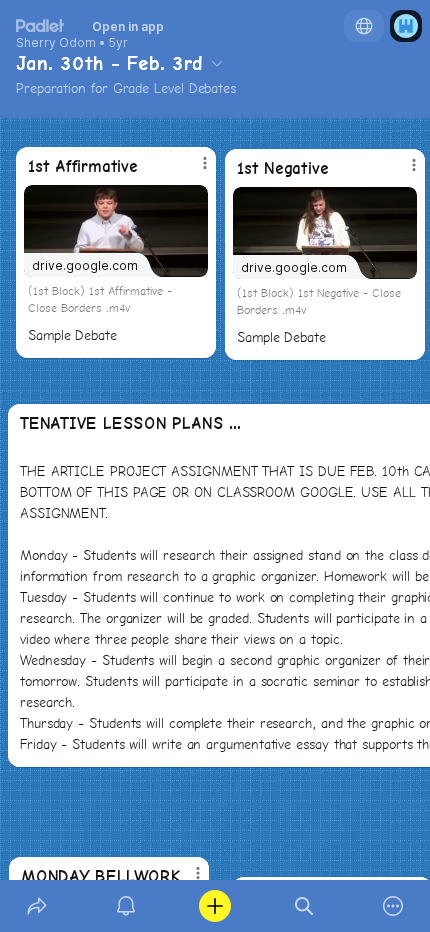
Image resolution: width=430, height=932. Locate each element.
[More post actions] (401, 173)
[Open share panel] (36, 906)
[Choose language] (364, 26)
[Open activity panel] (125, 906)
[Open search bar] (304, 906)
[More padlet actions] (393, 906)
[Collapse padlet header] (217, 63)
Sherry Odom (56, 43)
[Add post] (214, 906)
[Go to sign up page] (406, 26)
